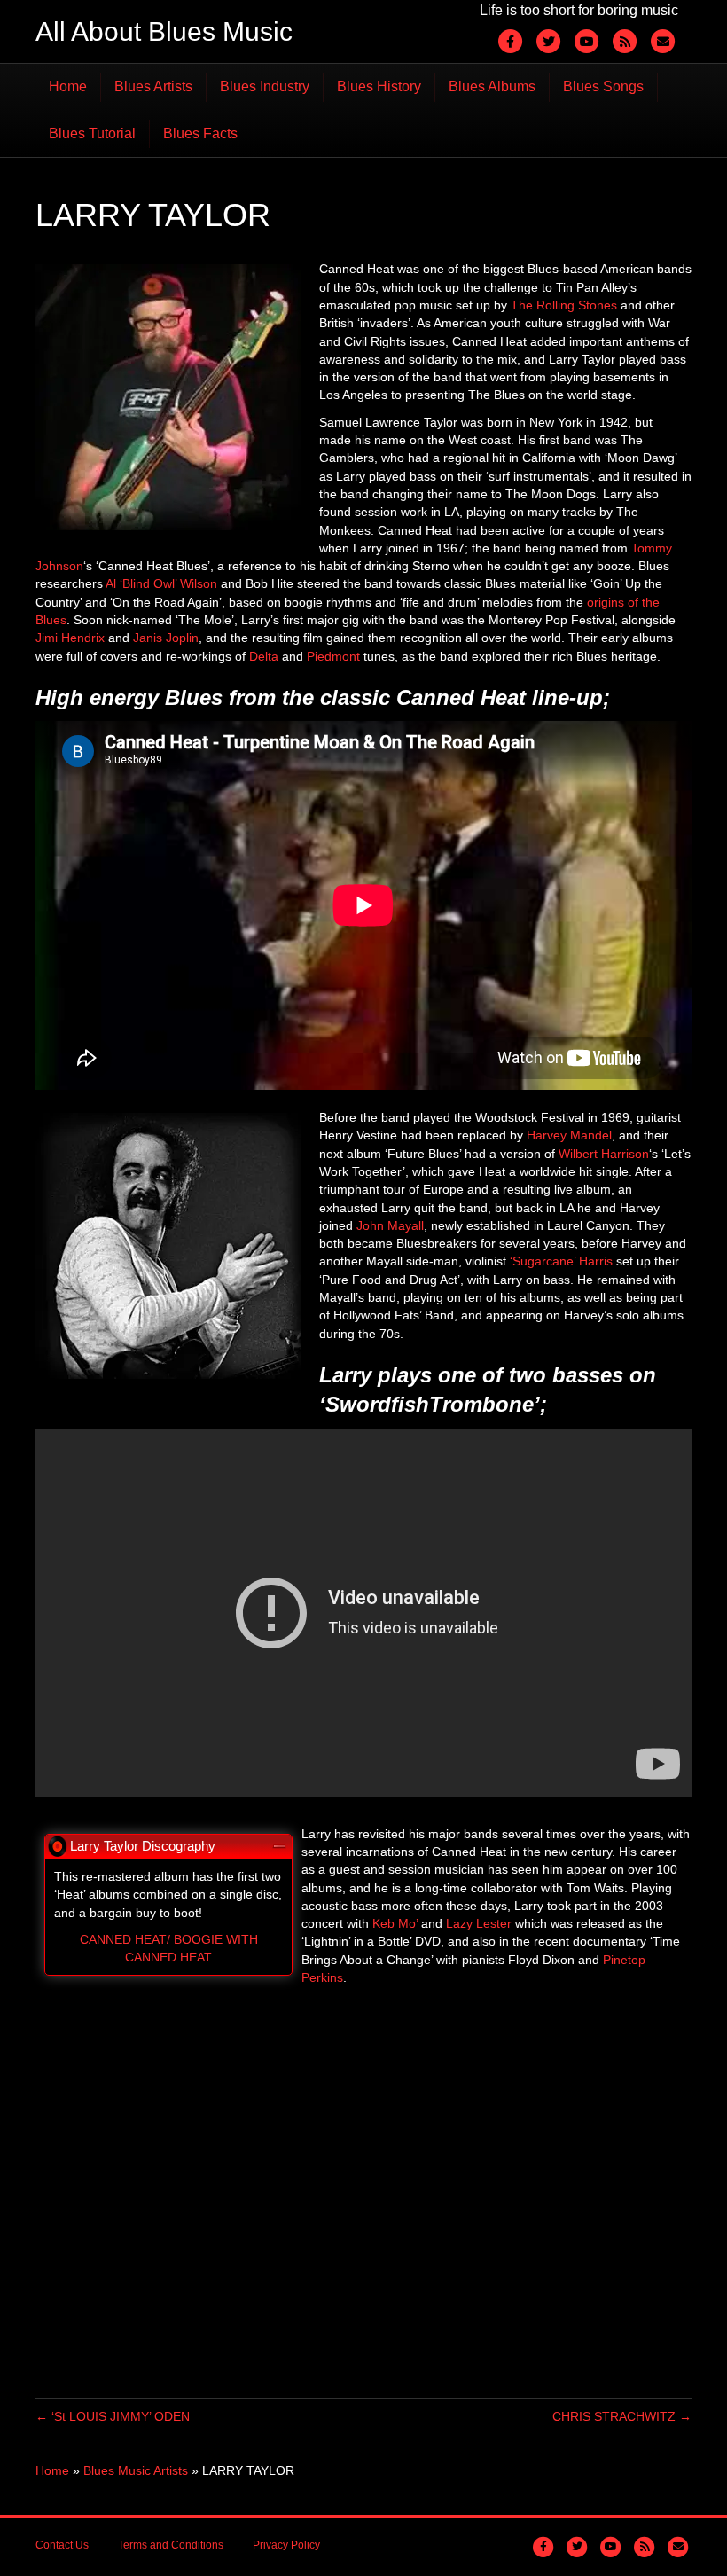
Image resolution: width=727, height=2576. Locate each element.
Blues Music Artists (136, 2470)
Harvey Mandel (569, 1135)
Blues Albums (492, 86)
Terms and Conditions (171, 2545)
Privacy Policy (286, 2545)
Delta (264, 656)
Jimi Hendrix (70, 638)
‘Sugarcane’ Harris (561, 1261)
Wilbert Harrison (604, 1154)
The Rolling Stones (564, 305)
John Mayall (390, 1225)
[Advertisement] (363, 2192)
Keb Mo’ (395, 1923)
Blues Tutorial (92, 133)
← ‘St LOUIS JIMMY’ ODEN (113, 2416)
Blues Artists (153, 86)
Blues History (379, 86)
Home (68, 86)
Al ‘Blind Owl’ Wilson (163, 583)
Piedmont (333, 656)
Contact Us (62, 2545)
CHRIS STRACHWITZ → (622, 2416)
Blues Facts (200, 133)
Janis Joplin (166, 638)
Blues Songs (603, 86)
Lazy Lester (479, 1923)
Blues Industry (265, 86)
